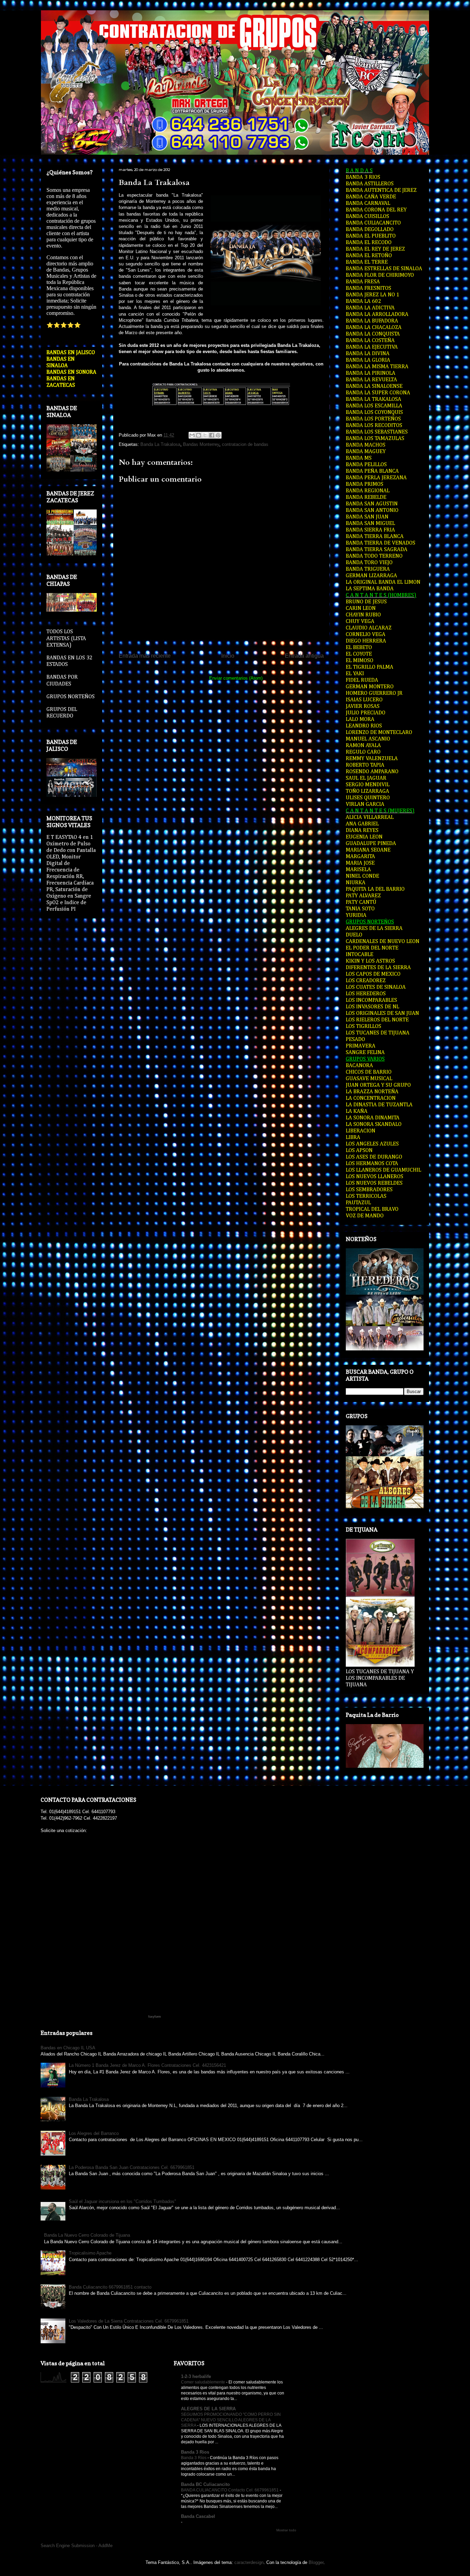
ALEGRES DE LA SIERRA (208, 2409)
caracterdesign (249, 2562)
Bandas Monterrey (201, 444)
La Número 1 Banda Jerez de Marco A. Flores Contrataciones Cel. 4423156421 (147, 2065)
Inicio (228, 656)
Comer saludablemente (204, 2382)
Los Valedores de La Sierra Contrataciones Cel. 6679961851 (129, 2321)
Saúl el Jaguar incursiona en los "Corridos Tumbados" (122, 2201)
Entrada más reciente (145, 656)
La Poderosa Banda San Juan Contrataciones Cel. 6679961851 (132, 2167)
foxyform (155, 2017)
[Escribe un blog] (199, 435)
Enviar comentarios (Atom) (236, 678)
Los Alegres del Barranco (94, 2133)
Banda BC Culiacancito (205, 2484)
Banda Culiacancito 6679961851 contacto (110, 2287)
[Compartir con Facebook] (212, 435)
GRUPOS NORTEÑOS (71, 697)
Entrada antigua (304, 656)
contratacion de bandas (245, 444)
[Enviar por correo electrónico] (192, 435)
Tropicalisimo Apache (90, 2253)
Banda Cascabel (198, 2516)
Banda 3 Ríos (194, 2458)
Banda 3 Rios (195, 2452)
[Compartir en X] (205, 435)
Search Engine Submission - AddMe (77, 2546)
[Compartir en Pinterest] (218, 435)
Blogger (316, 2562)
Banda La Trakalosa (154, 183)
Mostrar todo (286, 2530)
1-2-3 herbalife (196, 2376)
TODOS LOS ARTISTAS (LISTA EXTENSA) (66, 638)
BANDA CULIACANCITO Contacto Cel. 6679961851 (230, 2490)
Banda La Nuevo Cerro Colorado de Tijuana (87, 2235)
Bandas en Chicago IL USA (68, 2048)
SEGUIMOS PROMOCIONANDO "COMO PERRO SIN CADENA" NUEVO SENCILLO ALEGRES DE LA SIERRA (231, 2420)
